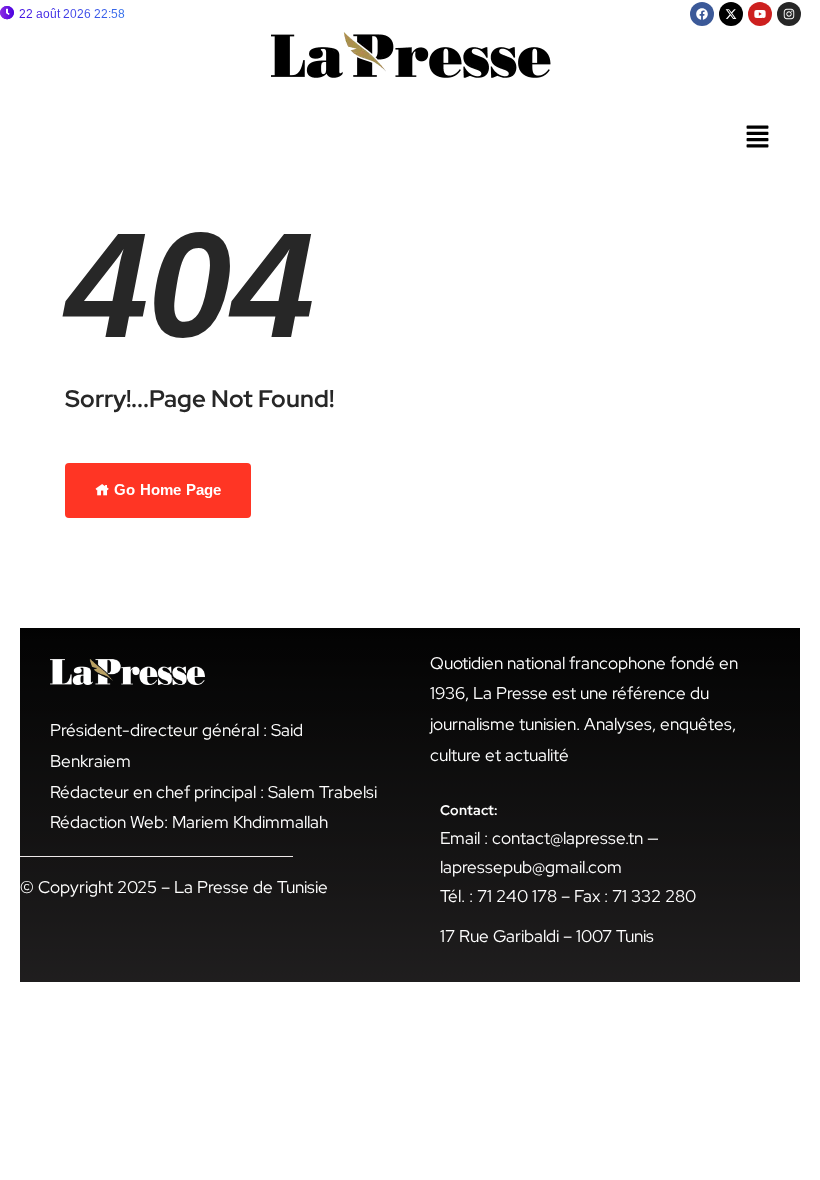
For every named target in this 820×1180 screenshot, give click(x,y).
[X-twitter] (731, 14)
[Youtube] (760, 14)
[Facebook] (702, 14)
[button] (758, 138)
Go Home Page (165, 489)
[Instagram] (789, 14)
